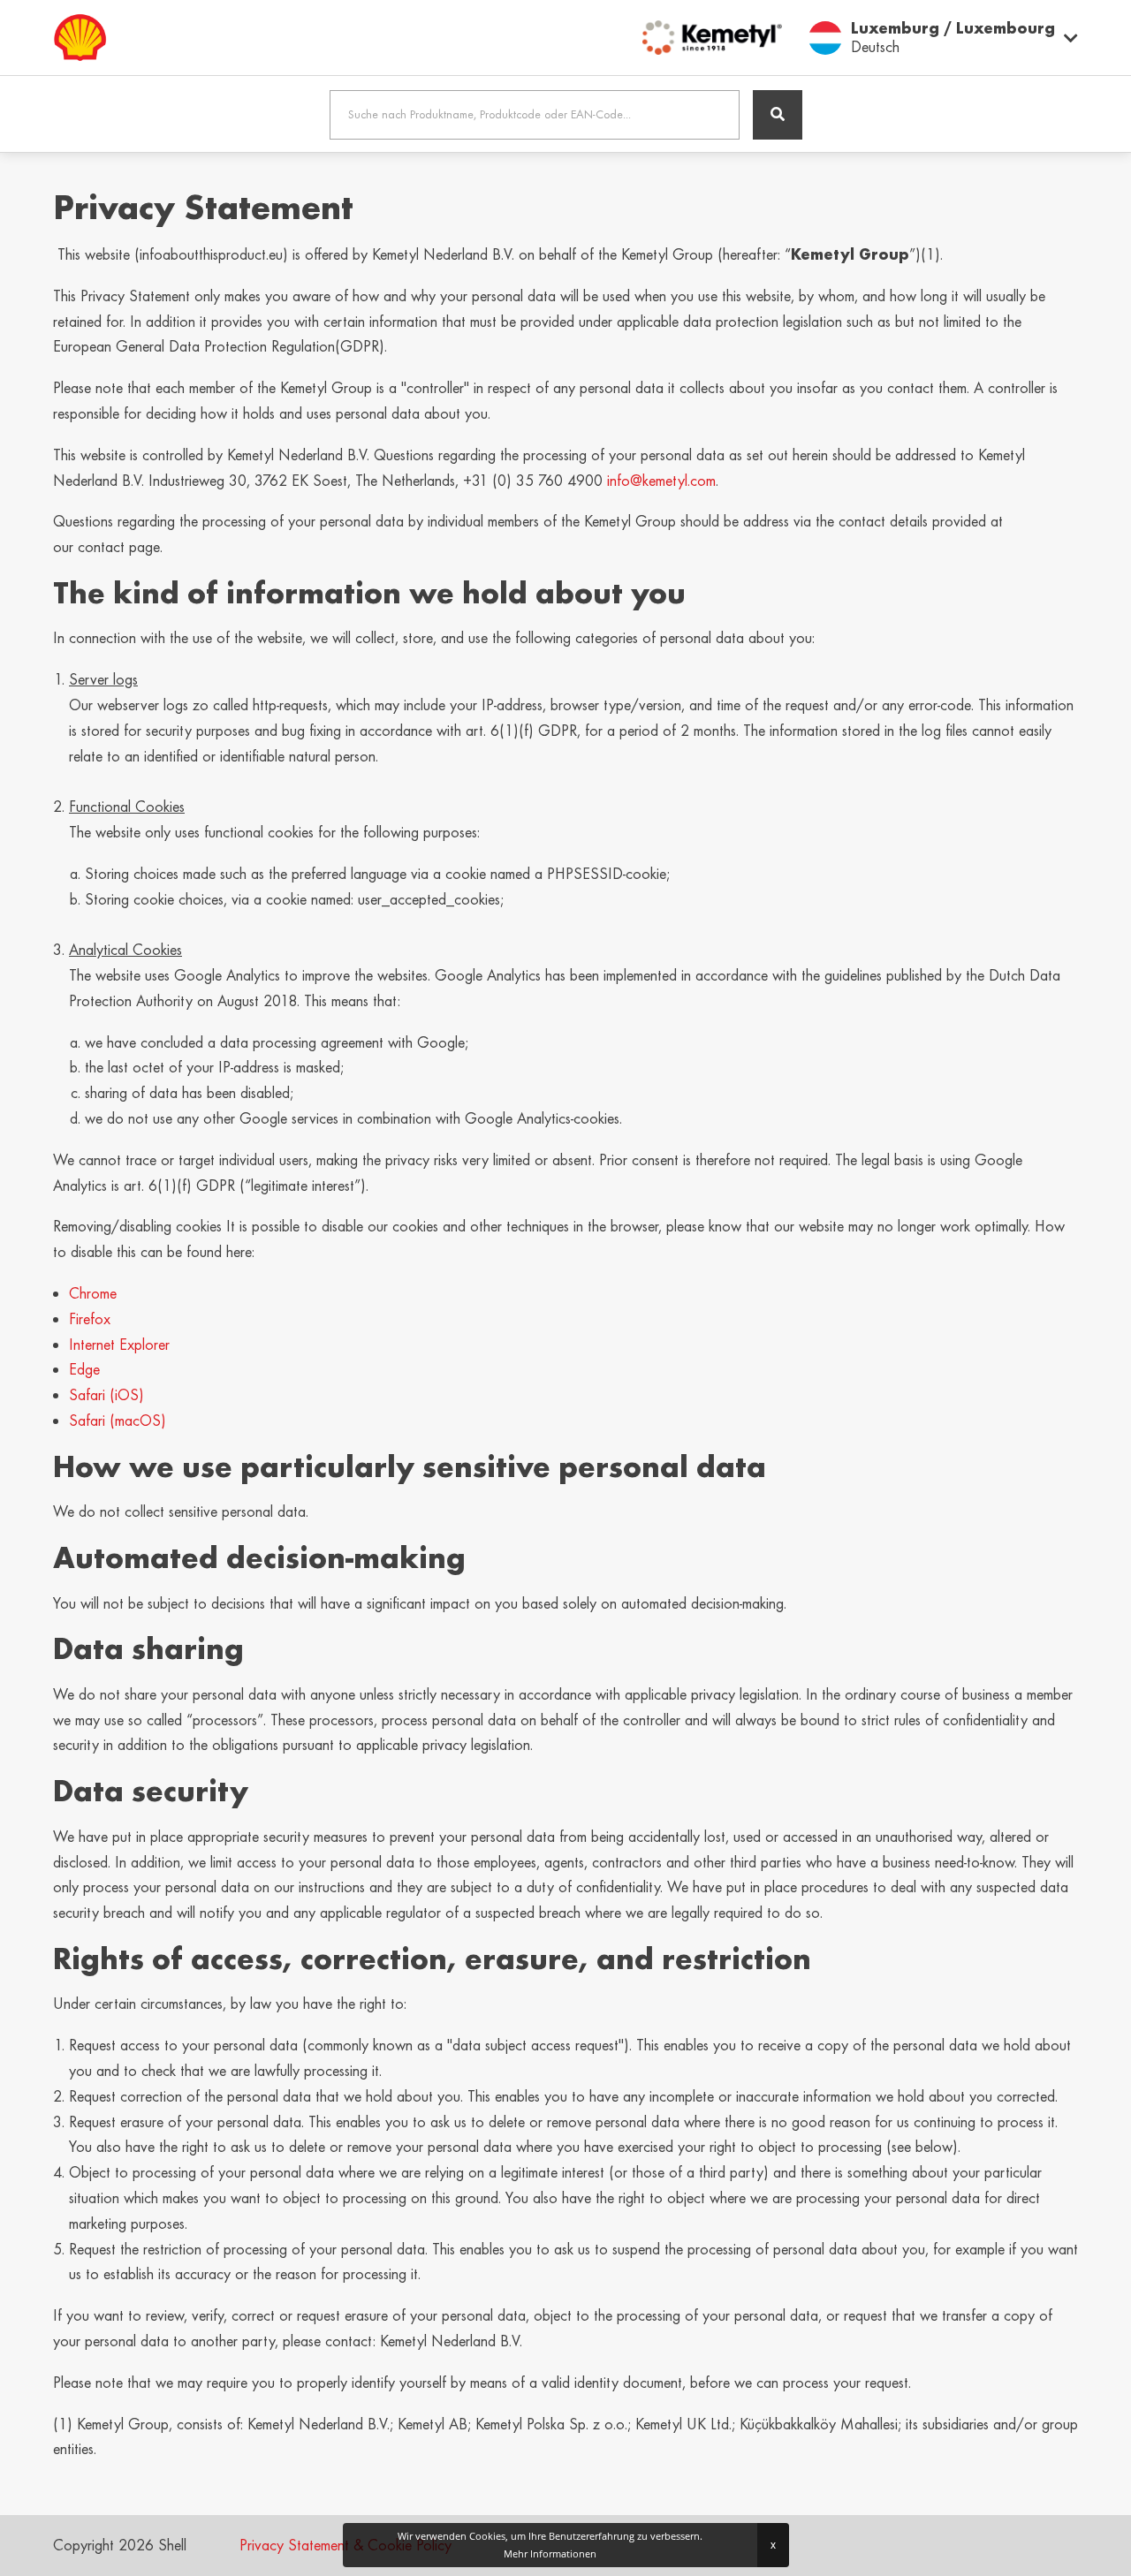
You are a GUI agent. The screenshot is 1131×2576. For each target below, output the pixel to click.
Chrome (93, 1293)
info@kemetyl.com (661, 481)
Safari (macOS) (118, 1421)
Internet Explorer (119, 1345)
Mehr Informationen (550, 2553)
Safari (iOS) (106, 1395)
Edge (84, 1369)
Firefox (90, 1319)
